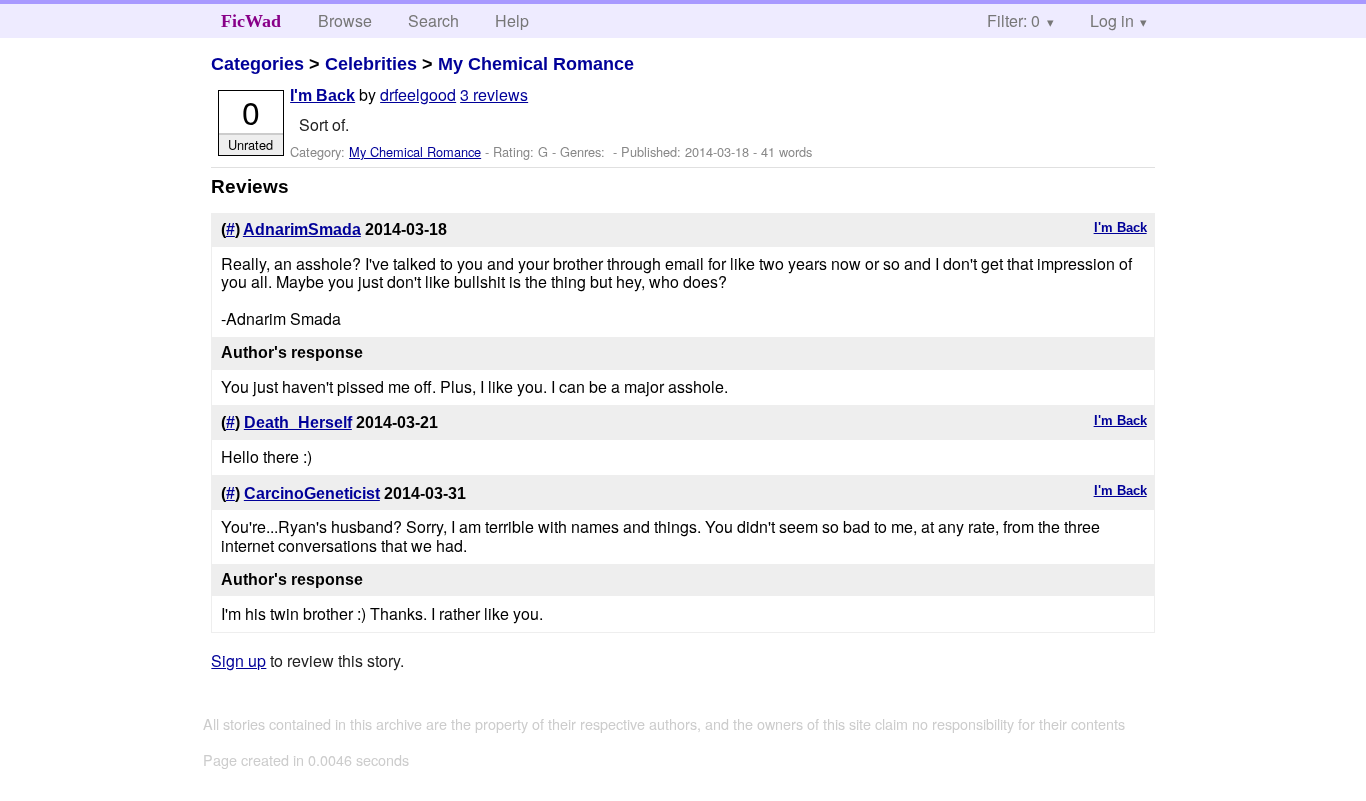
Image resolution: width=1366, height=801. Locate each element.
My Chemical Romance (536, 64)
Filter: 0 (1013, 20)
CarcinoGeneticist (312, 493)
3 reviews (494, 94)
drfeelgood (418, 94)
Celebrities (371, 64)
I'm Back (322, 95)
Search (433, 20)
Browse (345, 20)
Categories (257, 64)
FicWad (251, 21)
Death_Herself (298, 422)
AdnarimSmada (302, 229)
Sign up (238, 660)
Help (512, 20)
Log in (1112, 20)
